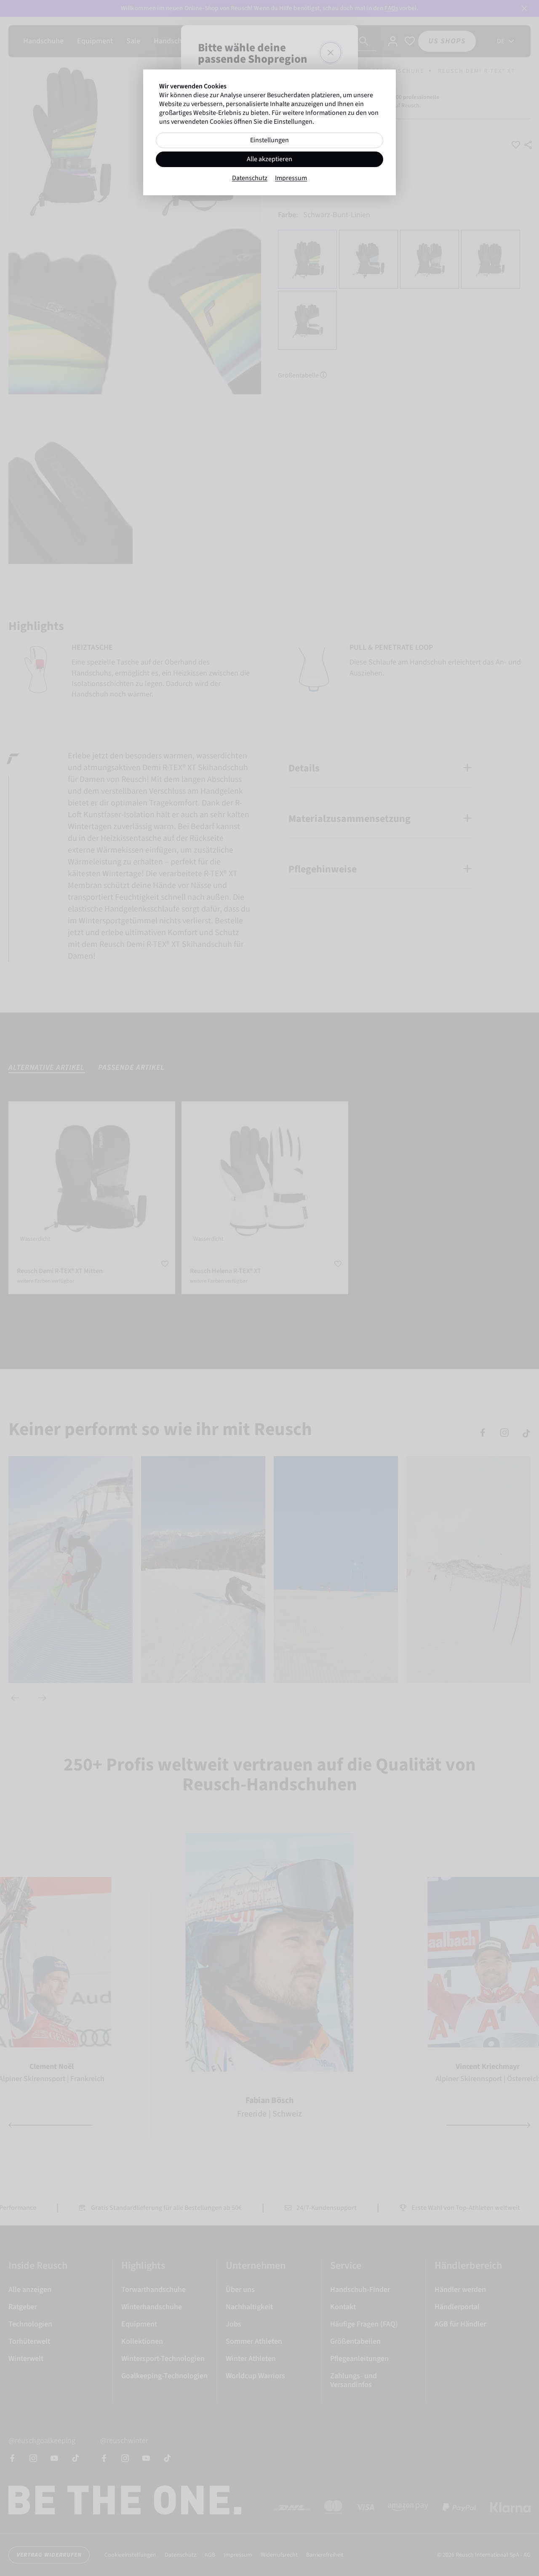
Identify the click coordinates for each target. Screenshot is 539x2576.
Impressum (291, 178)
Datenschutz (250, 178)
